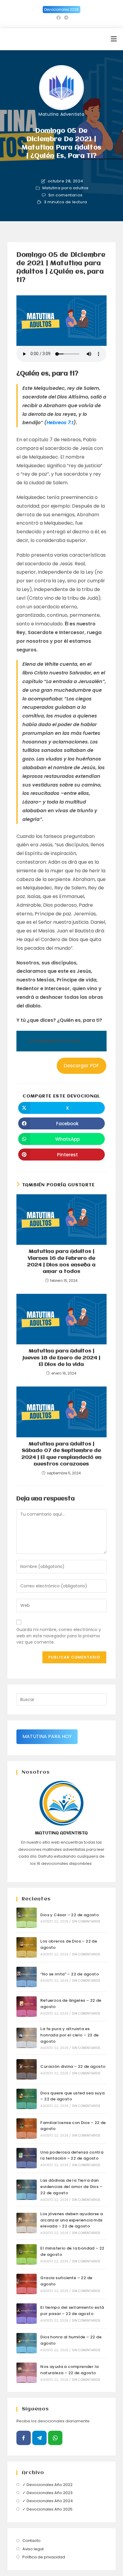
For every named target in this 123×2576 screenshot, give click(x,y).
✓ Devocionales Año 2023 (47, 2493)
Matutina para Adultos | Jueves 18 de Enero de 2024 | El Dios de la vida (61, 1358)
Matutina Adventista (61, 114)
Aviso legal (33, 2549)
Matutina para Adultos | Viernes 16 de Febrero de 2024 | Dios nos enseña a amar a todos (61, 1262)
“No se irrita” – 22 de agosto (70, 1974)
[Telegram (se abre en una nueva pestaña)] (65, 18)
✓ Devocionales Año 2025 (47, 2509)
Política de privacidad (44, 2557)
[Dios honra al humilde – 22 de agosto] (27, 2343)
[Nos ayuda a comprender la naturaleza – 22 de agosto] (27, 2373)
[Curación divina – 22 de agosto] (27, 2069)
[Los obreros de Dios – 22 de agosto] (27, 1947)
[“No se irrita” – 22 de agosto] (27, 1977)
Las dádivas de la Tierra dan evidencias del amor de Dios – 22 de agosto (71, 2187)
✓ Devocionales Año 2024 (48, 2501)
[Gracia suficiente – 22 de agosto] (27, 2284)
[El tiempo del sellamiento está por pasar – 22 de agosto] (27, 2314)
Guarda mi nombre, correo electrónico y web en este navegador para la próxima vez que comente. (59, 1636)
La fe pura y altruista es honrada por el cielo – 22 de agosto (69, 2035)
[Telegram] (39, 2438)
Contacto (31, 2541)
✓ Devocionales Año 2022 (47, 2485)
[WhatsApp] (55, 2438)
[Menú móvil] (114, 39)
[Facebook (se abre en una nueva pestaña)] (59, 18)
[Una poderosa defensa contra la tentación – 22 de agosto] (27, 2158)
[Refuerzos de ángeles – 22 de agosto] (27, 2007)
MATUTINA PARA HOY (47, 1736)
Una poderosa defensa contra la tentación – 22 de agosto (72, 2155)
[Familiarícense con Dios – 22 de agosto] (27, 2128)
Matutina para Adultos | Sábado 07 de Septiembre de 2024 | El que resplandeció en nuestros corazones (61, 1454)
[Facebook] (24, 2438)
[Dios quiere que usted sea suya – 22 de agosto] (27, 2099)
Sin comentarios (66, 195)
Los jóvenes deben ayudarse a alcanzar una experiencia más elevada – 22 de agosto (72, 2220)
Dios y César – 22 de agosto (70, 1915)
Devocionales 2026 (61, 9)
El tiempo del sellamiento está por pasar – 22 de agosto (72, 2311)
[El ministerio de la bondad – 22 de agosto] (27, 2254)
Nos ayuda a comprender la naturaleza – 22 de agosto (69, 2370)
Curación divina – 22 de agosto (73, 2066)
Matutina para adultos (66, 188)
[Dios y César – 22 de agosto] (27, 1918)
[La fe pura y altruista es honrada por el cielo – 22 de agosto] (27, 2038)
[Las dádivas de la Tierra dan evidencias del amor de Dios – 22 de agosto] (27, 2190)
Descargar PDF (81, 1066)
